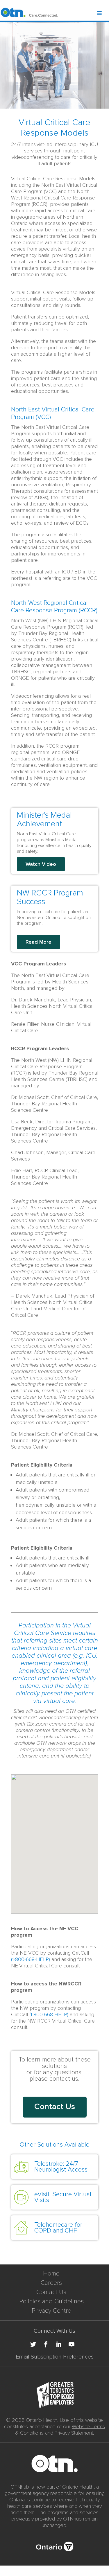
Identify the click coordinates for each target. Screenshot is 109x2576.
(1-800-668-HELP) (31, 1959)
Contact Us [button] (55, 2107)
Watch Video (41, 864)
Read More (39, 942)
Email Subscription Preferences (55, 2357)
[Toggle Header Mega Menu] (103, 14)
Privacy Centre (51, 2311)
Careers (51, 2283)
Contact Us (51, 2292)
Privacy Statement (74, 2433)
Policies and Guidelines (51, 2301)
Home (51, 2274)
